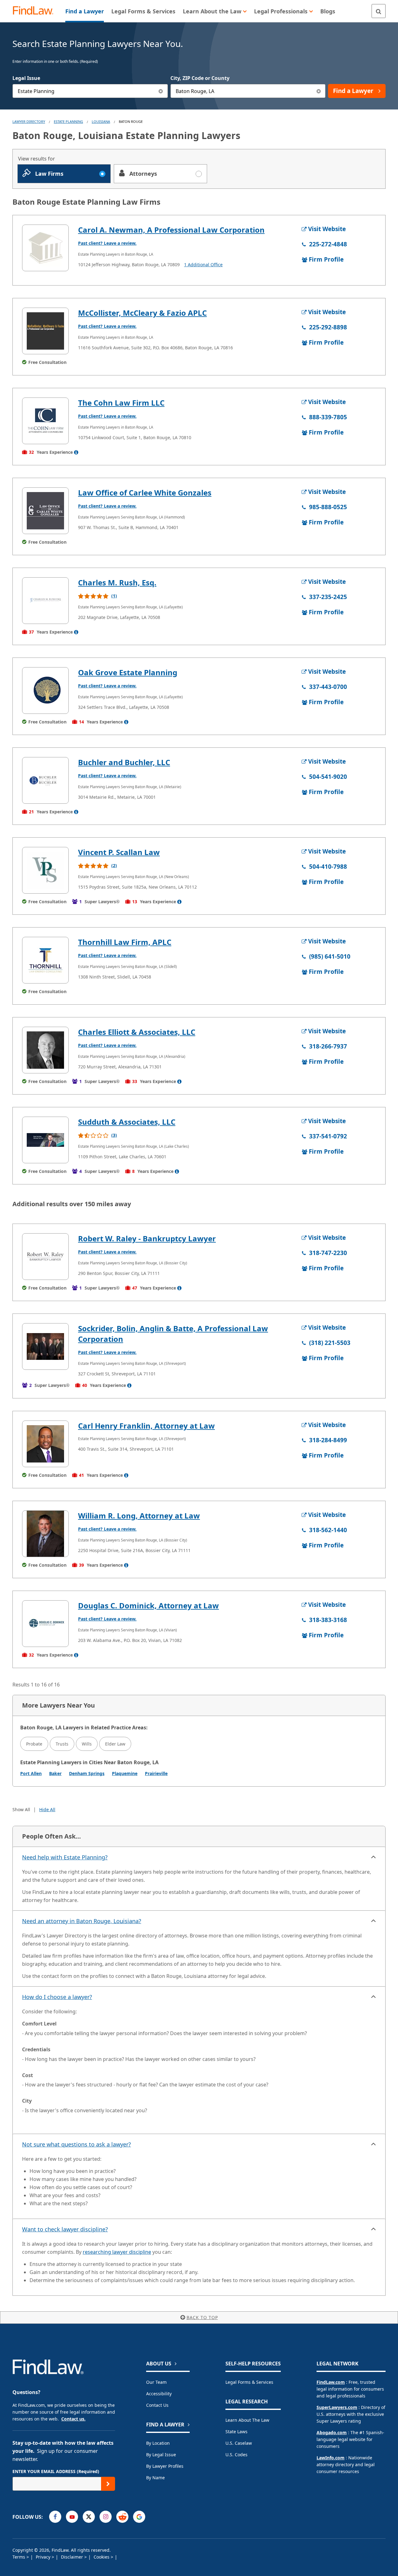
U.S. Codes (236, 2455)
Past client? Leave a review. (107, 243)
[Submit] (108, 2484)
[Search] (379, 11)
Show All (21, 1809)
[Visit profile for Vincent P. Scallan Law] (45, 870)
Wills (87, 1744)
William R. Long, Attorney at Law (139, 1516)
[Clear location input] (319, 91)
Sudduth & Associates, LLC (127, 1122)
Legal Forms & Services (249, 2382)
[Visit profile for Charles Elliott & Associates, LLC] (45, 1050)
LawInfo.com (331, 2458)
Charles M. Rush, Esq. (117, 582)
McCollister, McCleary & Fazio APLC (142, 313)
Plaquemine (125, 1773)
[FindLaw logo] (36, 11)
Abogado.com (332, 2432)
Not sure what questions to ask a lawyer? (76, 2144)
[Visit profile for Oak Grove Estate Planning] (45, 690)
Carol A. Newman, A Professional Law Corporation (171, 230)
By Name (155, 2478)
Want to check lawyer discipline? (65, 2229)
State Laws (236, 2432)
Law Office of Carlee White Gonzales (145, 493)
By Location (158, 2443)
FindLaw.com (331, 2382)
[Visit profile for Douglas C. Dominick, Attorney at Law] (45, 1624)
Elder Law (115, 1744)
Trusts (62, 1744)
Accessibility (159, 2394)
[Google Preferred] (139, 2517)
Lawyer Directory (29, 121)
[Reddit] (122, 2517)
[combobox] (90, 91)
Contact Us (157, 2405)
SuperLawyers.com (337, 2407)
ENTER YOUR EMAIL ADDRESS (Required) (56, 2471)
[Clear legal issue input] (161, 91)
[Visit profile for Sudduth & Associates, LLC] (45, 1140)
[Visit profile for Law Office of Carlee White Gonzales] (45, 511)
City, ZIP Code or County (200, 78)
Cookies (102, 2557)
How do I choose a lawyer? (57, 1997)
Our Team (156, 2382)
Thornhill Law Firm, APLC (125, 942)
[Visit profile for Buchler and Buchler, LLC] (45, 780)
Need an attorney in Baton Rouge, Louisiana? (82, 1921)
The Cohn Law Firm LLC (121, 403)
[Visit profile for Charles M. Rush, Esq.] (45, 601)
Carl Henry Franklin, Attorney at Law (146, 1426)
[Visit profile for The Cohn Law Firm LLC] (45, 421)
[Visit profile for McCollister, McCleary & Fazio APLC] (45, 331)
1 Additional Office (203, 265)
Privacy (44, 2557)
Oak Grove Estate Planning (128, 672)
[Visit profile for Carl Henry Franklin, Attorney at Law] (45, 1444)
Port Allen (31, 1773)
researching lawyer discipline (117, 2252)
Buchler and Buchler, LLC (124, 762)
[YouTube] (72, 2517)
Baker (55, 1773)
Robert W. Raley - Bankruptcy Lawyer (147, 1238)
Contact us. (73, 2419)
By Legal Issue (161, 2455)
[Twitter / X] (89, 2517)
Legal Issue (26, 78)
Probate (34, 1744)
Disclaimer (73, 2557)
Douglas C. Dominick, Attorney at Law (148, 1605)
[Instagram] (106, 2517)
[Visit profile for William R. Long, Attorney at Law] (45, 1534)
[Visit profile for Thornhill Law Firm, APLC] (45, 960)
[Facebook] (55, 2517)
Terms (19, 2557)
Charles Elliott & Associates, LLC (137, 1032)
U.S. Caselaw (239, 2443)
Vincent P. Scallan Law (119, 852)
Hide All (47, 1809)
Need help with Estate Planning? (65, 1857)
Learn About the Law (247, 2420)
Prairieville (156, 1773)
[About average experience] (76, 452)
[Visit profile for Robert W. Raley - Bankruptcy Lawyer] (45, 1257)
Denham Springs (87, 1773)
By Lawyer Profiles (165, 2466)
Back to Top (202, 2317)
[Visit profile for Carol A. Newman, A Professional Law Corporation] (45, 248)
